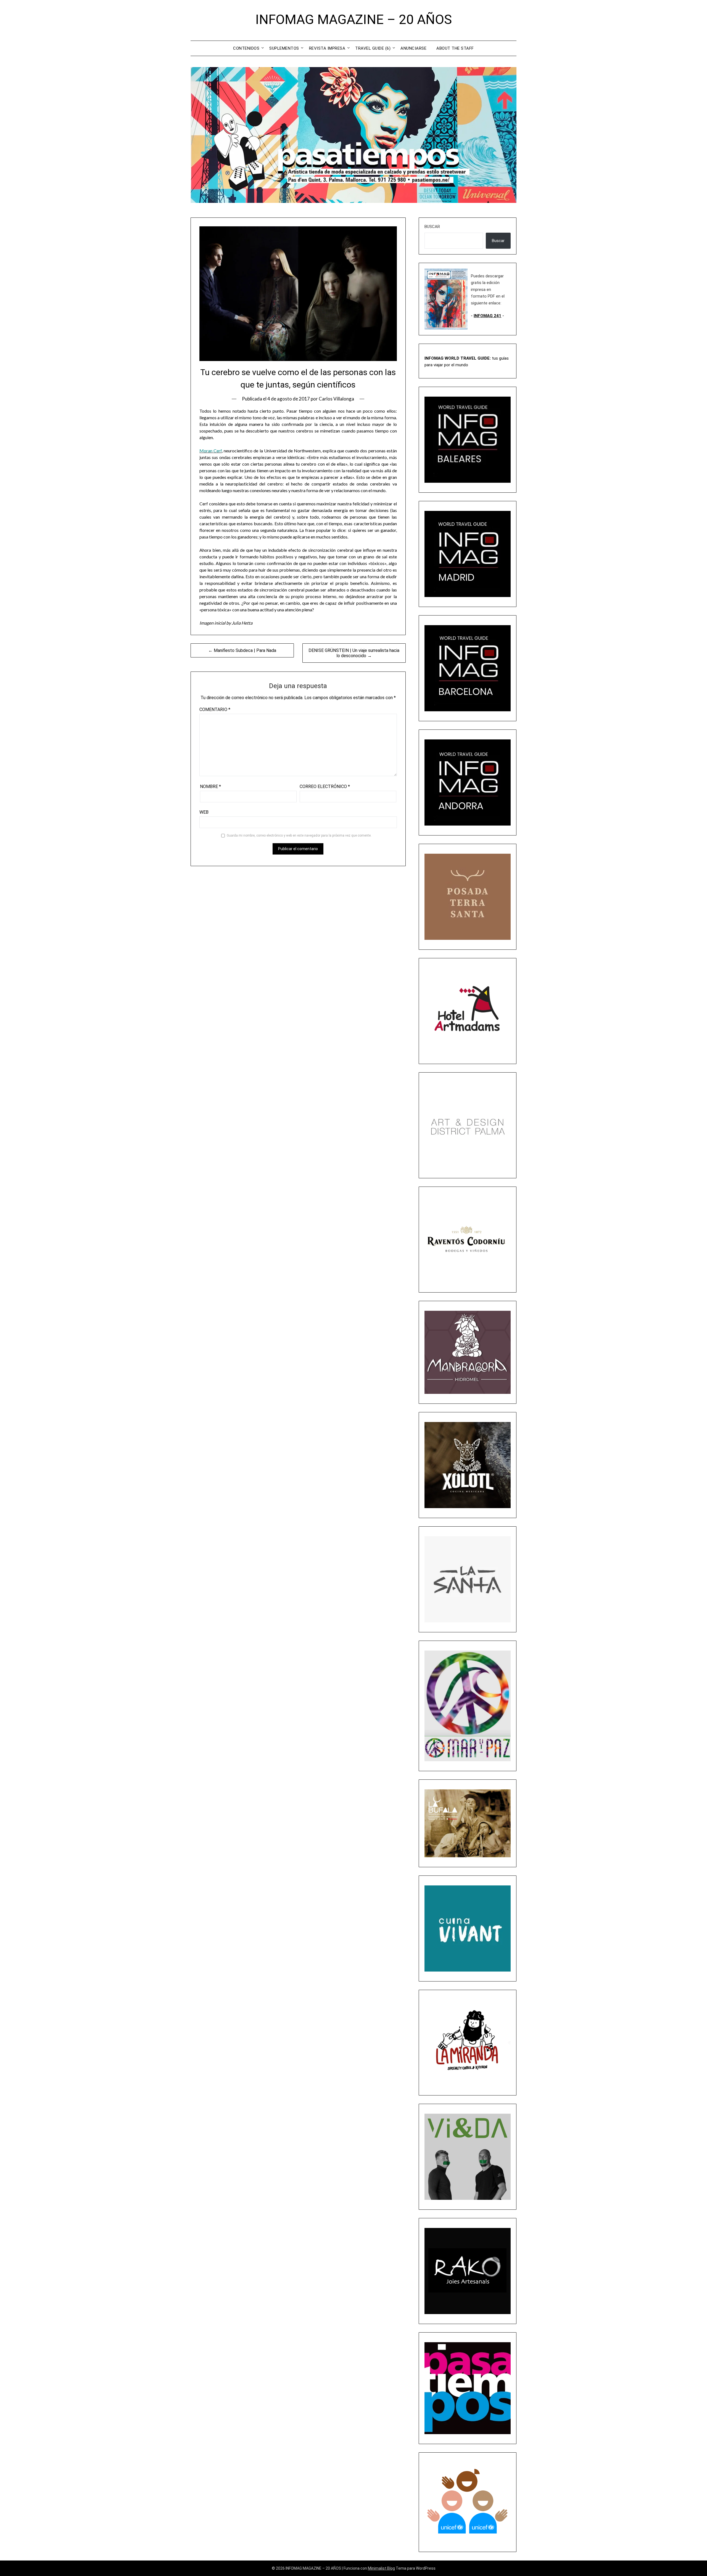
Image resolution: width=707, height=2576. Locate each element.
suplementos (284, 48)
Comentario (215, 709)
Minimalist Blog (381, 2568)
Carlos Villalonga (336, 399)
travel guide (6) (373, 48)
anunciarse (413, 48)
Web (204, 812)
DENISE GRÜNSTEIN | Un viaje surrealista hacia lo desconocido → (354, 653)
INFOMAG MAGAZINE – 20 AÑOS (354, 19)
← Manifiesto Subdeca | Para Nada (242, 650)
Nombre (210, 786)
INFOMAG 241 (487, 316)
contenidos (246, 48)
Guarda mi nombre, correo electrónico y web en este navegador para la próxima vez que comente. (299, 835)
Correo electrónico (325, 786)
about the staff (455, 48)
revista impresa (327, 48)
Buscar (432, 227)
